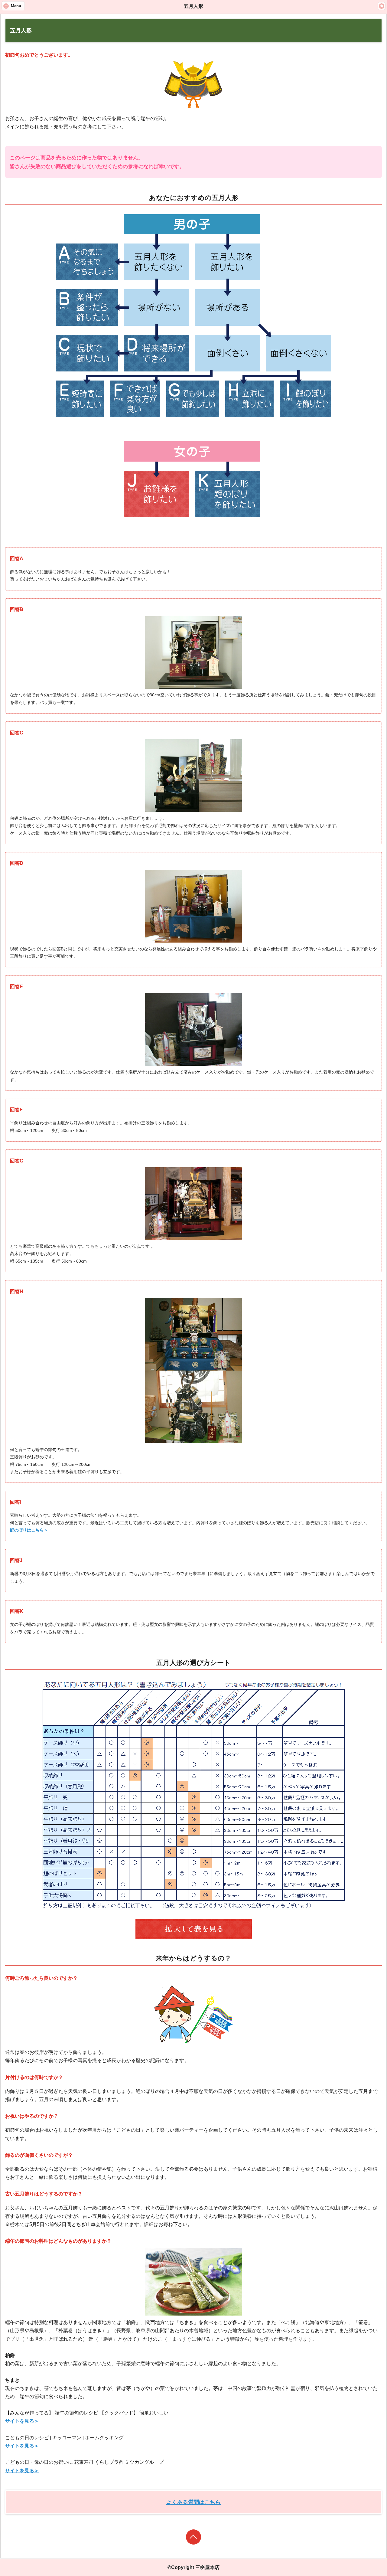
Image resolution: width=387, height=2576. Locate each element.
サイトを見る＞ (22, 2421)
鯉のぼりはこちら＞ (29, 1530)
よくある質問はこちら (193, 2502)
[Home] (382, 6)
